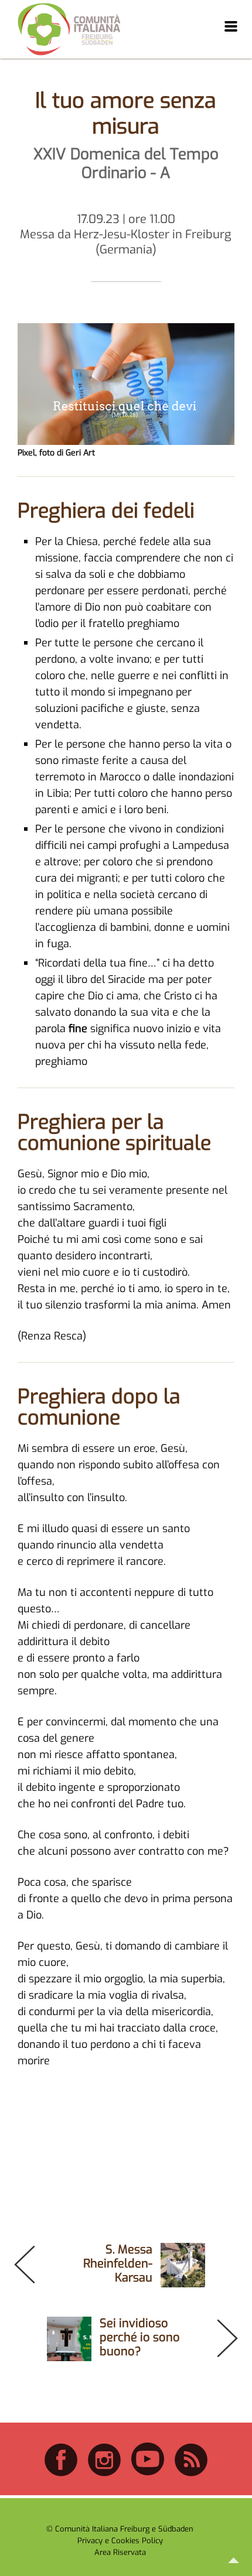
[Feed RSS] (191, 2474)
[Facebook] (61, 2474)
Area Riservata (120, 2552)
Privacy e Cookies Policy (120, 2541)
